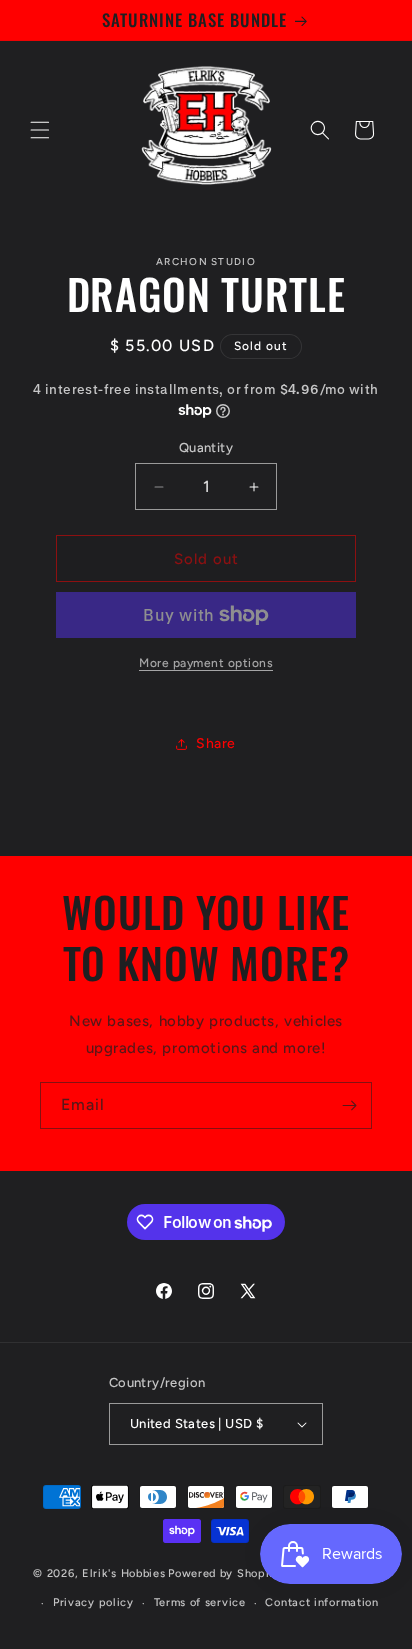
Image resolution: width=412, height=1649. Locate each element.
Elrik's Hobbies (124, 1572)
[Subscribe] (349, 1105)
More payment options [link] (206, 663)
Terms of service (200, 1602)
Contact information (321, 1602)
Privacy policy (93, 1602)
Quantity (206, 447)
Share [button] (216, 743)
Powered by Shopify (224, 1572)
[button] (40, 130)
